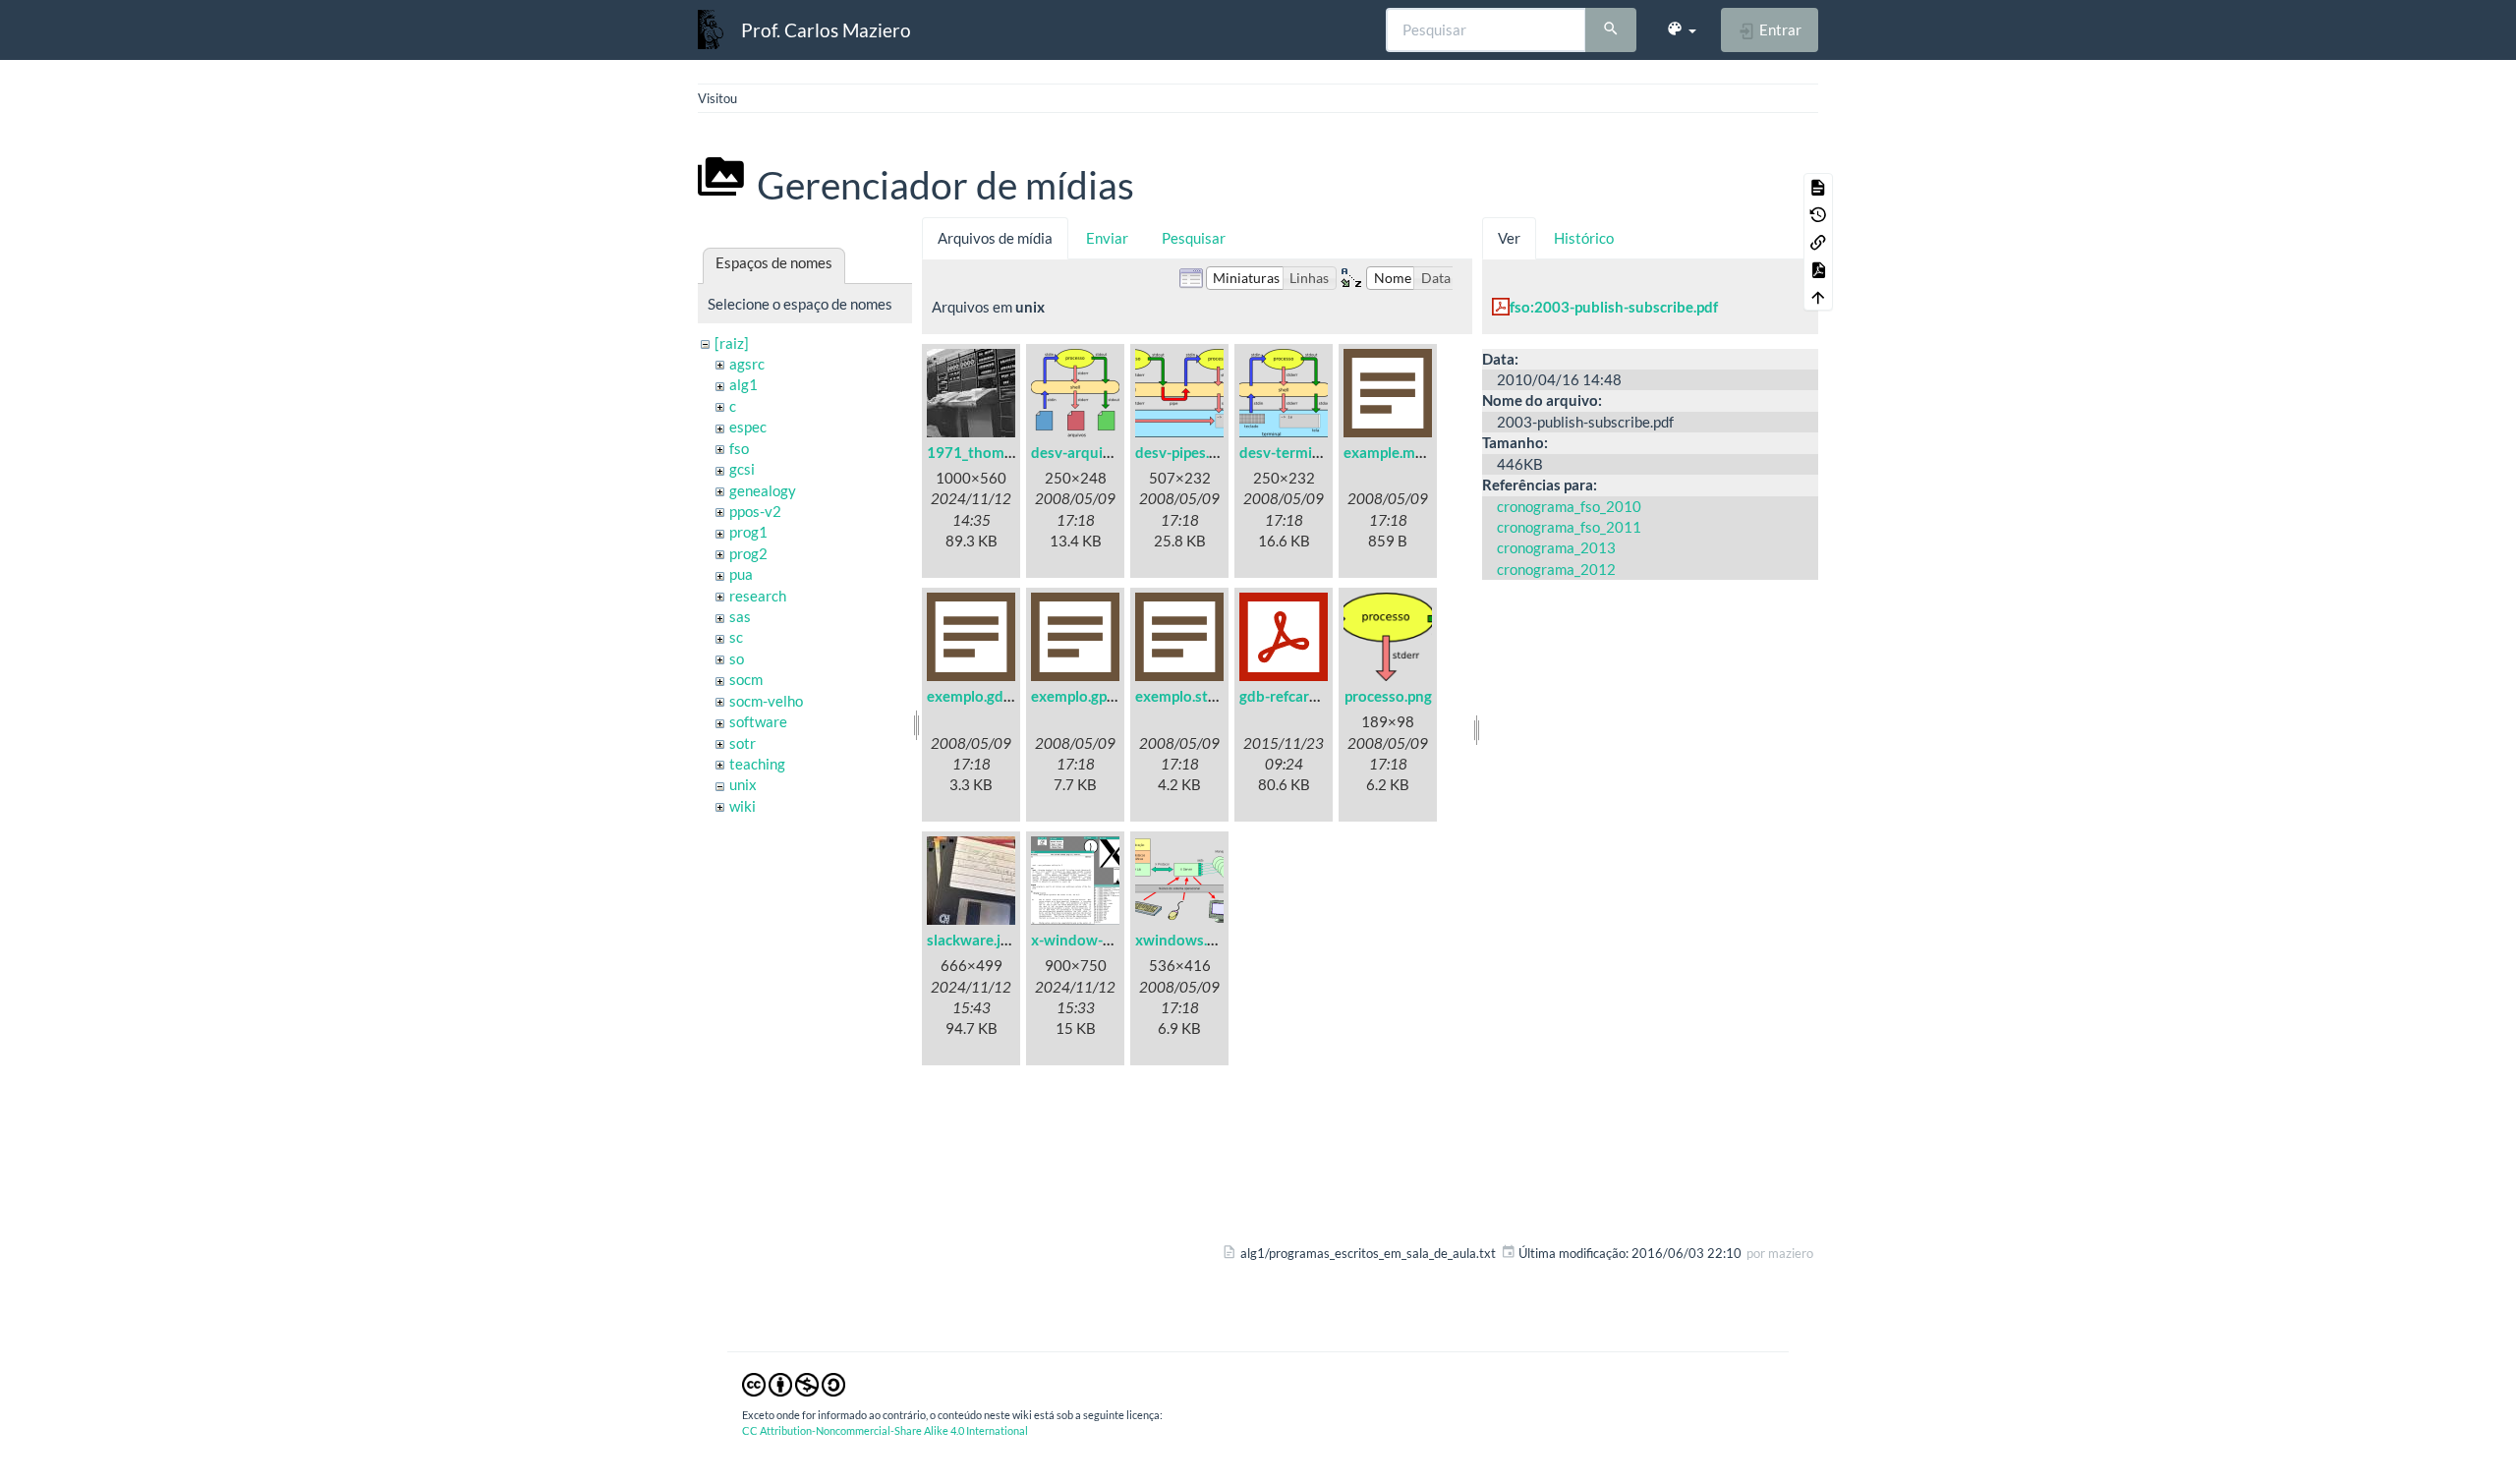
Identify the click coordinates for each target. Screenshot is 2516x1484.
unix (743, 784)
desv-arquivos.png (1092, 452)
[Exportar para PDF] (1818, 269)
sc (736, 637)
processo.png (1388, 696)
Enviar (1107, 238)
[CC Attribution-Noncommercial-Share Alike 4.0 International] (794, 1384)
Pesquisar (1194, 238)
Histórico (1584, 238)
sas (740, 616)
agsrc (747, 364)
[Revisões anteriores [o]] (1818, 214)
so (737, 658)
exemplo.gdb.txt (981, 696)
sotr (743, 743)
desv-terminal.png (1300, 452)
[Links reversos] (1818, 242)
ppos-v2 (755, 511)
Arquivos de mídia (995, 238)
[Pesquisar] (1611, 30)
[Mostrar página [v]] (1818, 187)
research (758, 596)
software (758, 721)
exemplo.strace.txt (1197, 696)
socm (746, 679)
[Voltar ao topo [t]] (1818, 297)
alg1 (743, 384)
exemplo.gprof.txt (1089, 696)
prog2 (748, 553)
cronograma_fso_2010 (1569, 506)
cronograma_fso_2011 (1569, 527)
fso (739, 448)
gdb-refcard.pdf (1291, 696)
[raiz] (732, 343)
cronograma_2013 (1556, 547)
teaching (757, 764)
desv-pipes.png (1184, 452)
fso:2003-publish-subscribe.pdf (1614, 307)
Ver (1509, 238)
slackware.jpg (972, 940)
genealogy (763, 490)
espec (748, 427)
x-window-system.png (1105, 940)
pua (741, 574)
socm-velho (766, 701)
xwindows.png (1183, 940)
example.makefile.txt (1413, 452)
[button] (1681, 29)
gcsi (742, 469)
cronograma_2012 (1556, 569)
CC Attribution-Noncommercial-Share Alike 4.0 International (885, 1430)
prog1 (748, 532)
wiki (743, 806)
